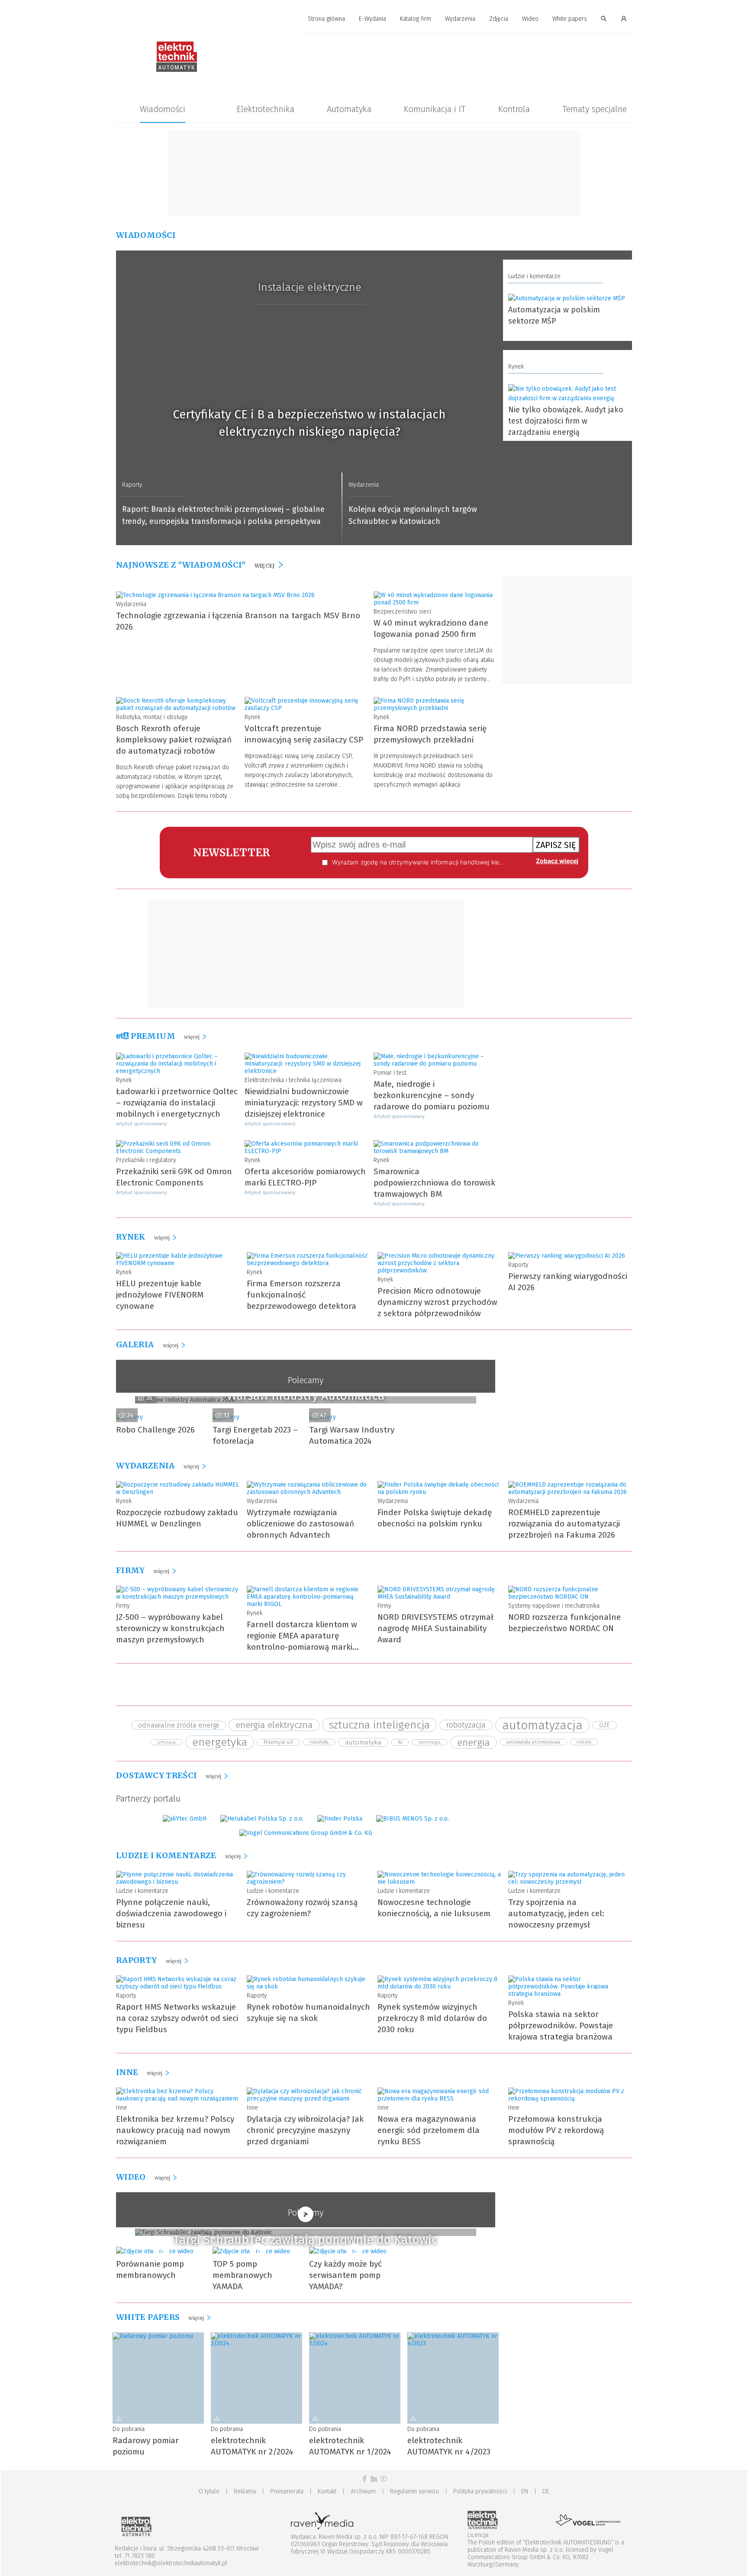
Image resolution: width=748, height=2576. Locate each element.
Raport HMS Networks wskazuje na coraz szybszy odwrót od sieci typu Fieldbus (177, 2018)
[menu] (374, 19)
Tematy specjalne (595, 109)
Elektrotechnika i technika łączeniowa (293, 1080)
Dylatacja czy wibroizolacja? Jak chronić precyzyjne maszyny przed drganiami (305, 2130)
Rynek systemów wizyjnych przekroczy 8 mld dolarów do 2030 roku (432, 2018)
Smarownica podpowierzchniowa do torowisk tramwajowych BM (434, 1183)
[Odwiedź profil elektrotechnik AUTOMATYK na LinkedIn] (374, 2479)
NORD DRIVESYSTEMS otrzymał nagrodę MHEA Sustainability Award (435, 1628)
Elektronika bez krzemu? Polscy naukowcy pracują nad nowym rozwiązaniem (175, 2130)
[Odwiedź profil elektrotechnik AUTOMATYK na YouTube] (384, 2479)
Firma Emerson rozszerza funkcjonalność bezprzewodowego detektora (301, 1295)
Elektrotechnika (266, 109)
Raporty (132, 485)
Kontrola (514, 109)
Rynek (516, 367)
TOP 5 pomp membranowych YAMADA (242, 2275)
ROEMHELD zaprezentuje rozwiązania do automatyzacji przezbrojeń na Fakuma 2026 (564, 1524)
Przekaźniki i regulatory (146, 1160)
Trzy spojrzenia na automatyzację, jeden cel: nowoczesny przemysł (556, 1913)
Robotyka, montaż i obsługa (152, 717)
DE (546, 2491)
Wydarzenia (460, 19)
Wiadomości (163, 109)
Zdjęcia (499, 19)
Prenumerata (287, 2491)
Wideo (530, 19)
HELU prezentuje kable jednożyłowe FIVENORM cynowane (160, 1295)
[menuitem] (326, 19)
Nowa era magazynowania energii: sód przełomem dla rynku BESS (429, 2130)
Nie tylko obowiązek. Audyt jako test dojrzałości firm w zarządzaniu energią (566, 421)
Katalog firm (416, 19)
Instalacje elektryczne (310, 287)
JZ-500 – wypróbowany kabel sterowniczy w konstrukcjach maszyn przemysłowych (170, 1628)
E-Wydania (372, 19)
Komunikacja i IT (435, 109)
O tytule (209, 2491)
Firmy (123, 1606)
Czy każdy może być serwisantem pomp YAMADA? (345, 2275)
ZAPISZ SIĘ (556, 845)
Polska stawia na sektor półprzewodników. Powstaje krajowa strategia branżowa (561, 2025)
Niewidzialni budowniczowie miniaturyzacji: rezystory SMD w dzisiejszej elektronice (304, 1103)
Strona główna (326, 19)
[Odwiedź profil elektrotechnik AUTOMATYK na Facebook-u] (364, 2479)
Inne (122, 2108)
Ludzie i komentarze (534, 276)
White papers (570, 19)
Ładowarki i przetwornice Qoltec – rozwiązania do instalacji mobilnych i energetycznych (177, 1103)
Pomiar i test (390, 1073)
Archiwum (363, 2491)
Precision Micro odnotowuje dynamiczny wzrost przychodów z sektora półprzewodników (437, 1302)
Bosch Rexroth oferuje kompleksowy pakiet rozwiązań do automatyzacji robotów (174, 740)
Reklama (245, 2491)
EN (525, 2491)
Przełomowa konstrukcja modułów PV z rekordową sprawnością (556, 2130)
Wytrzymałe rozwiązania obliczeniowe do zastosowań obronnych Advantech (300, 1524)
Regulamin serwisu (414, 2491)
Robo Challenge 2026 (155, 1430)
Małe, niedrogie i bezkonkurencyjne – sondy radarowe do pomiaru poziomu (432, 1095)
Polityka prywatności (480, 2491)
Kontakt (327, 2491)
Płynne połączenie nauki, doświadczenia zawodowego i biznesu (171, 1913)
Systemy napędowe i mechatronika (554, 1606)
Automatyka (349, 109)
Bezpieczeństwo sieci (402, 612)
